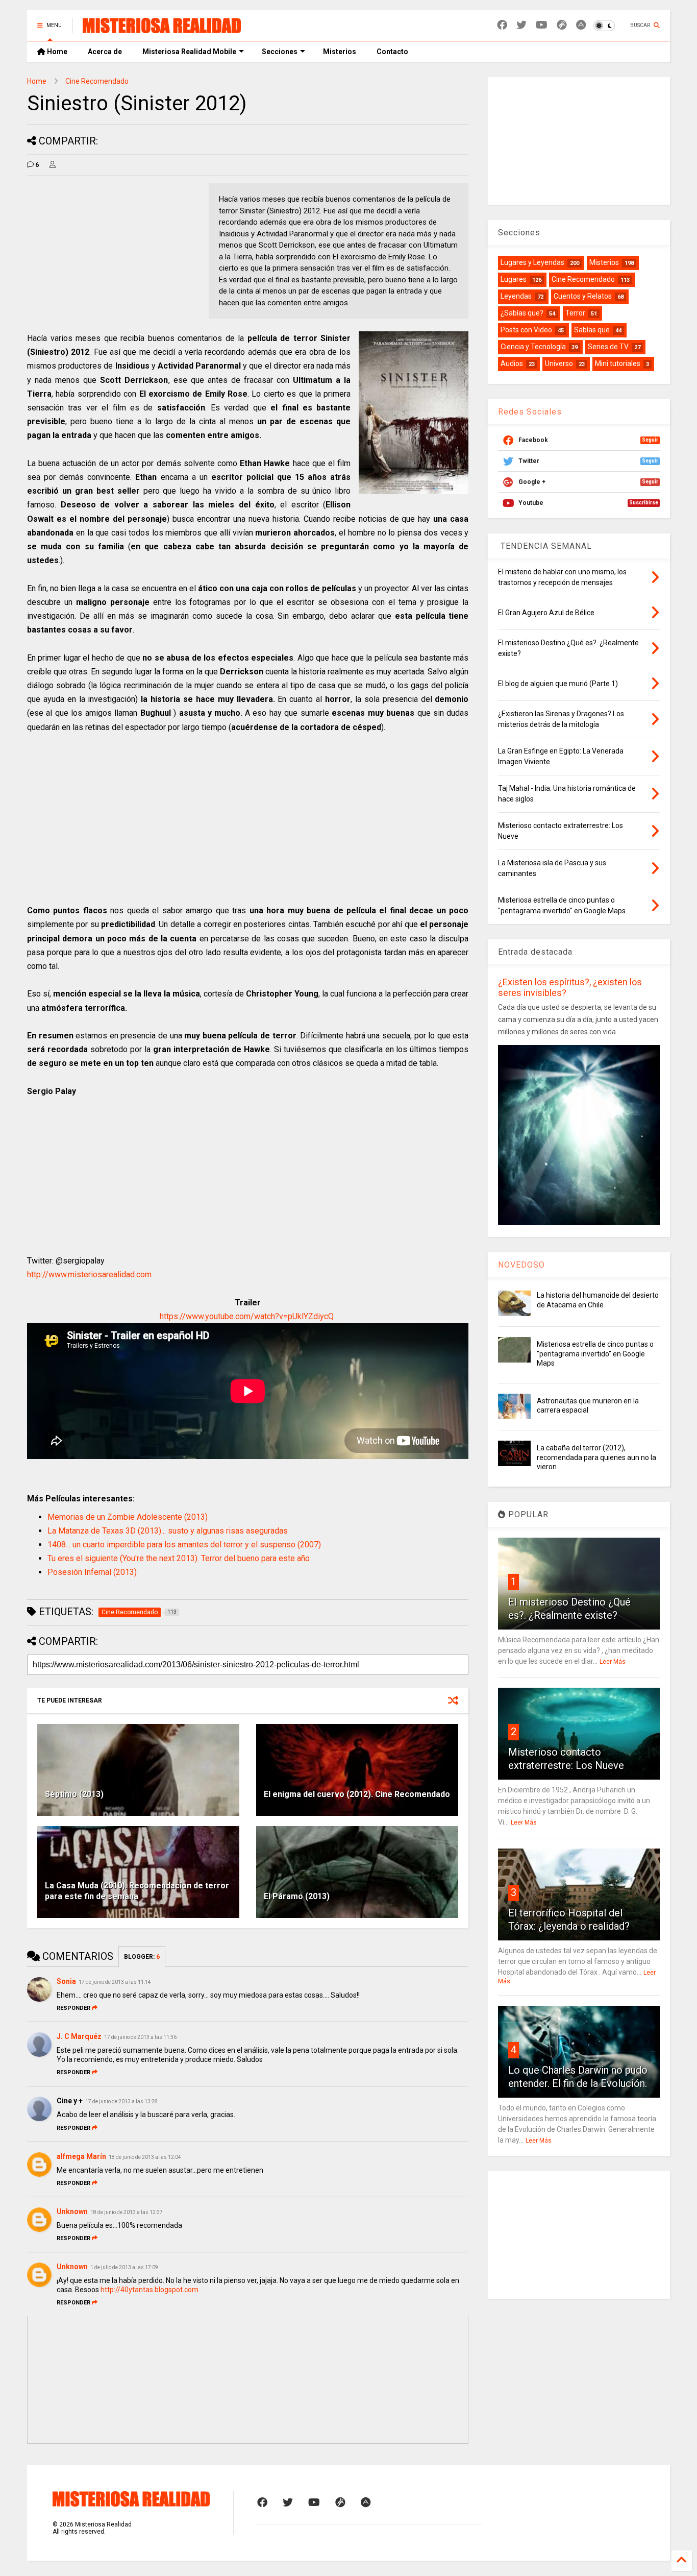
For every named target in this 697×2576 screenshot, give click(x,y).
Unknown (72, 2212)
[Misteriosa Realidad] (162, 29)
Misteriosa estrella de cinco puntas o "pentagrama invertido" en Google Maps (595, 1353)
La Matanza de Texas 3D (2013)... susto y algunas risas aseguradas (168, 1531)
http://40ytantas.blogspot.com (150, 2290)
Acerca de (105, 52)
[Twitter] (521, 25)
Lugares (514, 279)
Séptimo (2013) (74, 1794)
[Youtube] (542, 25)
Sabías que (592, 330)
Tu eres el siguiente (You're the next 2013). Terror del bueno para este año (179, 1558)
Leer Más (613, 1662)
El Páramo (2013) (297, 1896)
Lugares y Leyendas (532, 262)
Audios (512, 363)
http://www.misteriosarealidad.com (89, 1274)
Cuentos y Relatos (583, 296)
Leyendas (516, 296)
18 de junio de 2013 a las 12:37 (127, 2212)
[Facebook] (502, 25)
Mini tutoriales (618, 363)
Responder (73, 2008)
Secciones (280, 52)
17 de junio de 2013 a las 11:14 (115, 1982)
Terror (575, 313)
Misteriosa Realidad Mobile (189, 52)
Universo (559, 363)
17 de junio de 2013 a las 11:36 (140, 2037)
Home (56, 52)
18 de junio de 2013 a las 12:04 (145, 2157)
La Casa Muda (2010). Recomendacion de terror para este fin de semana (137, 1891)
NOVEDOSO (521, 1265)
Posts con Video (526, 330)
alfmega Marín (81, 2156)
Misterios (340, 52)
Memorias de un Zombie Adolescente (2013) (128, 1517)
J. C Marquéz (79, 2036)
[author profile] (53, 165)
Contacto (392, 52)
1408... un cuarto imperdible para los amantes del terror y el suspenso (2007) (184, 1545)
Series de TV (608, 347)
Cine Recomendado (97, 81)
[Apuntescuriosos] (581, 25)
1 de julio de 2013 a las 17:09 (124, 2267)
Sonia (66, 1981)
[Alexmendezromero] (562, 25)
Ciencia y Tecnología (533, 347)
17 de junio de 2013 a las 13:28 (121, 2101)
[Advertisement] (113, 255)
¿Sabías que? (522, 313)
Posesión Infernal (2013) (92, 1572)
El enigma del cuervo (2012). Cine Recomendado (357, 1794)
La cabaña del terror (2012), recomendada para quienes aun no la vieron (596, 1457)
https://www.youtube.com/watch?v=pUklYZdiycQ (247, 1316)
